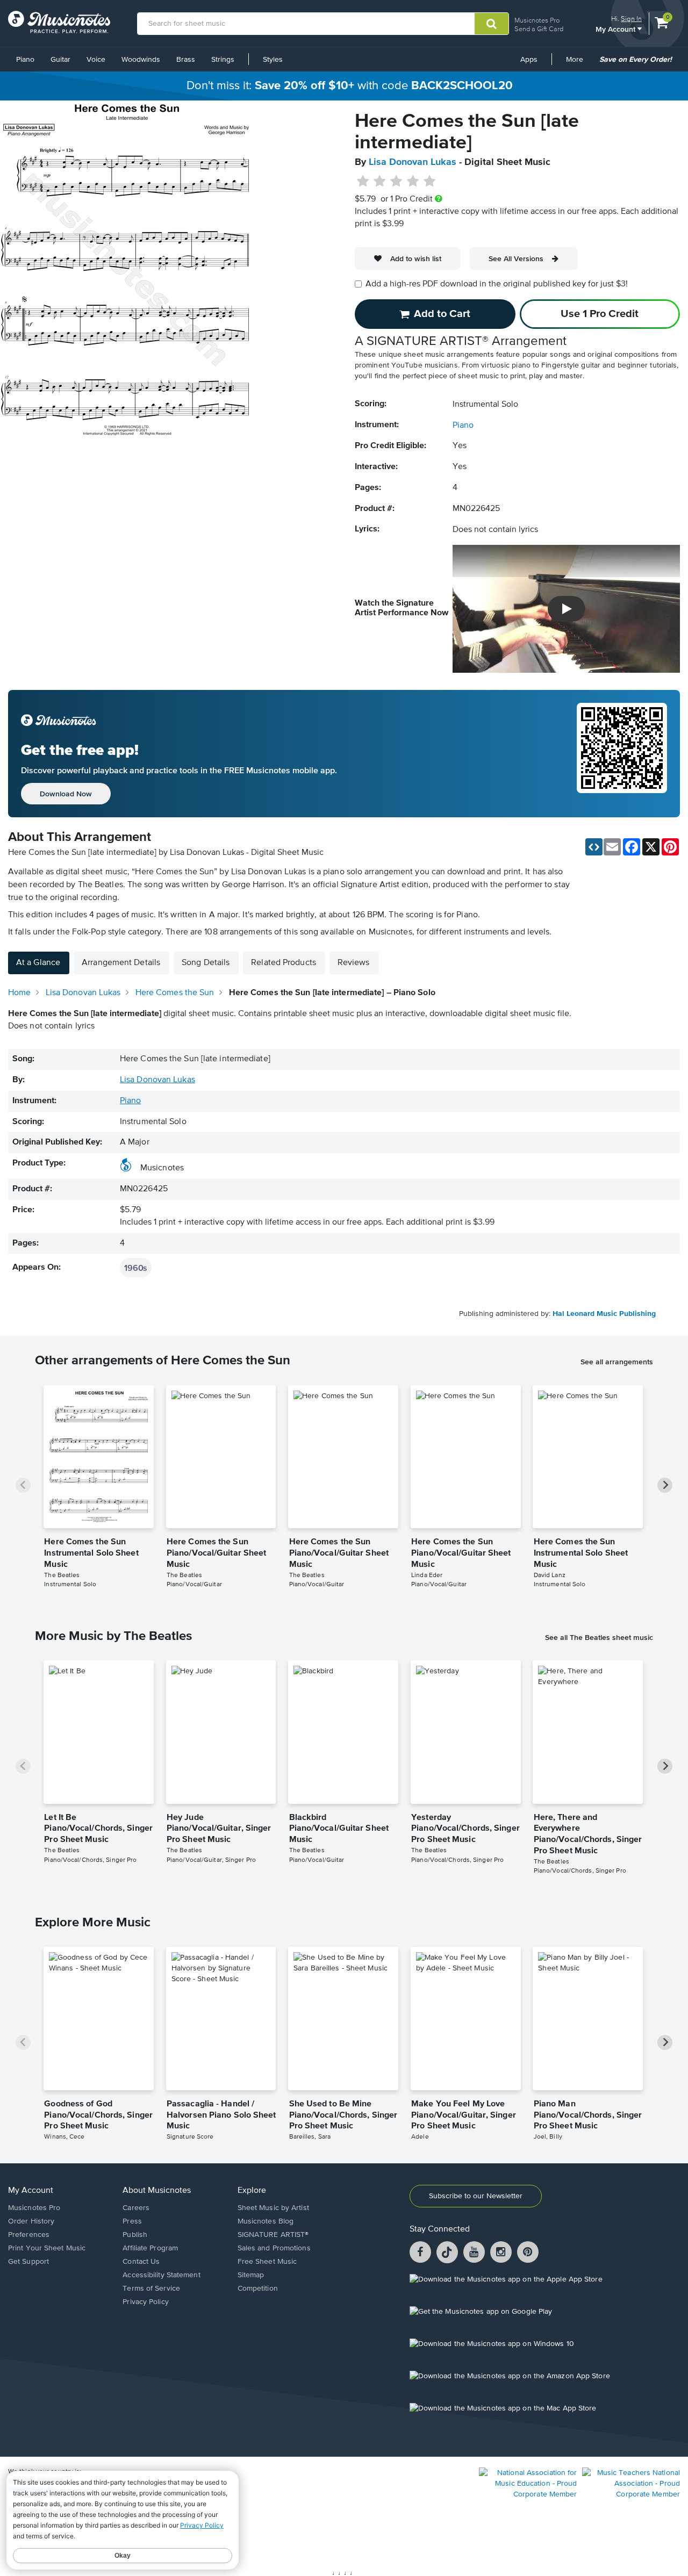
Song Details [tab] (206, 963)
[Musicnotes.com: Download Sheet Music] (59, 22)
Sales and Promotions (274, 2248)
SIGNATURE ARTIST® (273, 2235)
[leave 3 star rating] (396, 182)
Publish (135, 2235)
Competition (258, 2289)
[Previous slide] (23, 1485)
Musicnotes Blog (266, 2221)
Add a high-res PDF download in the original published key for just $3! (497, 284)
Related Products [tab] (284, 963)
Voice (96, 60)
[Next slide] (665, 1485)
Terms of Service (151, 2289)
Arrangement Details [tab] (121, 963)
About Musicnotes (157, 2191)
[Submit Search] (492, 24)
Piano (25, 60)
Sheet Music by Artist (273, 2208)
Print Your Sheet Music (47, 2248)
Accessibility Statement (161, 2275)
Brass (186, 60)
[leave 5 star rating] (429, 182)
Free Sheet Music (267, 2262)
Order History (31, 2221)
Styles (273, 60)
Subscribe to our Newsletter (476, 2196)
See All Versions (516, 258)
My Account (617, 29)
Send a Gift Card (539, 29)
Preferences (29, 2235)
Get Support (28, 2262)
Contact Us (141, 2262)
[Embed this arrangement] (594, 847)
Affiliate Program (150, 2248)
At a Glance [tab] (38, 963)
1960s (136, 1268)
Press (132, 2221)
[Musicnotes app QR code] (622, 754)
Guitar (60, 60)
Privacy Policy (145, 2302)
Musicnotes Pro (537, 20)
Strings (223, 60)
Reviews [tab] (354, 963)
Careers (136, 2208)
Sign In (631, 19)
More (578, 63)
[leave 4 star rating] (413, 182)
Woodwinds (141, 60)
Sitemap (251, 2275)
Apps (529, 60)
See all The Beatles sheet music (599, 1637)
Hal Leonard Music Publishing (604, 1314)
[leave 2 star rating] (380, 182)
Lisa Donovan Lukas (413, 162)
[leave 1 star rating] (363, 182)
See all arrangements (617, 1362)
